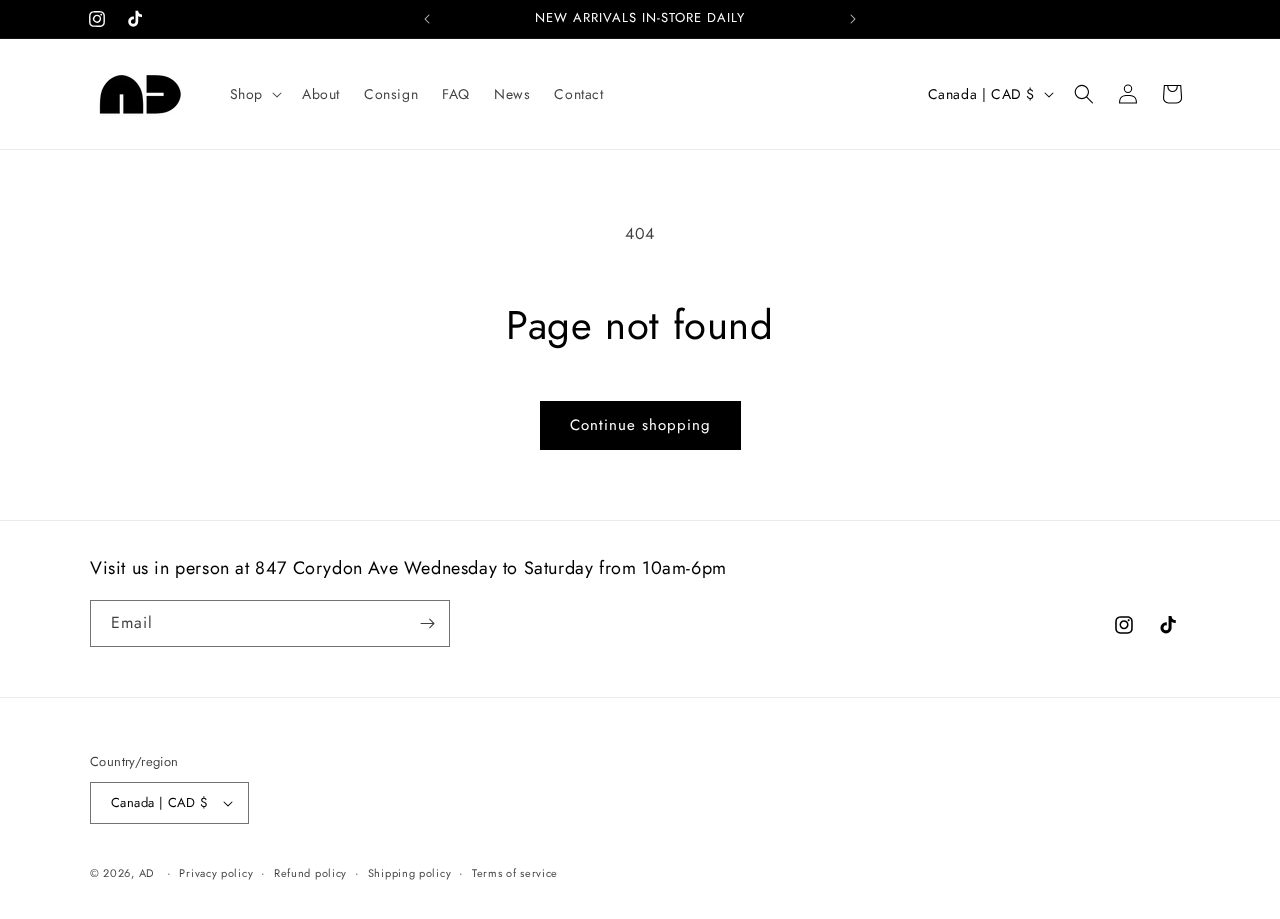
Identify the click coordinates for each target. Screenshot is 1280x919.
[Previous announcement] (427, 19)
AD (146, 873)
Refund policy (310, 873)
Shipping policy (410, 873)
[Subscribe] (427, 623)
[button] (254, 94)
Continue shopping (640, 425)
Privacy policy (216, 873)
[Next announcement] (853, 19)
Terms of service (515, 873)
